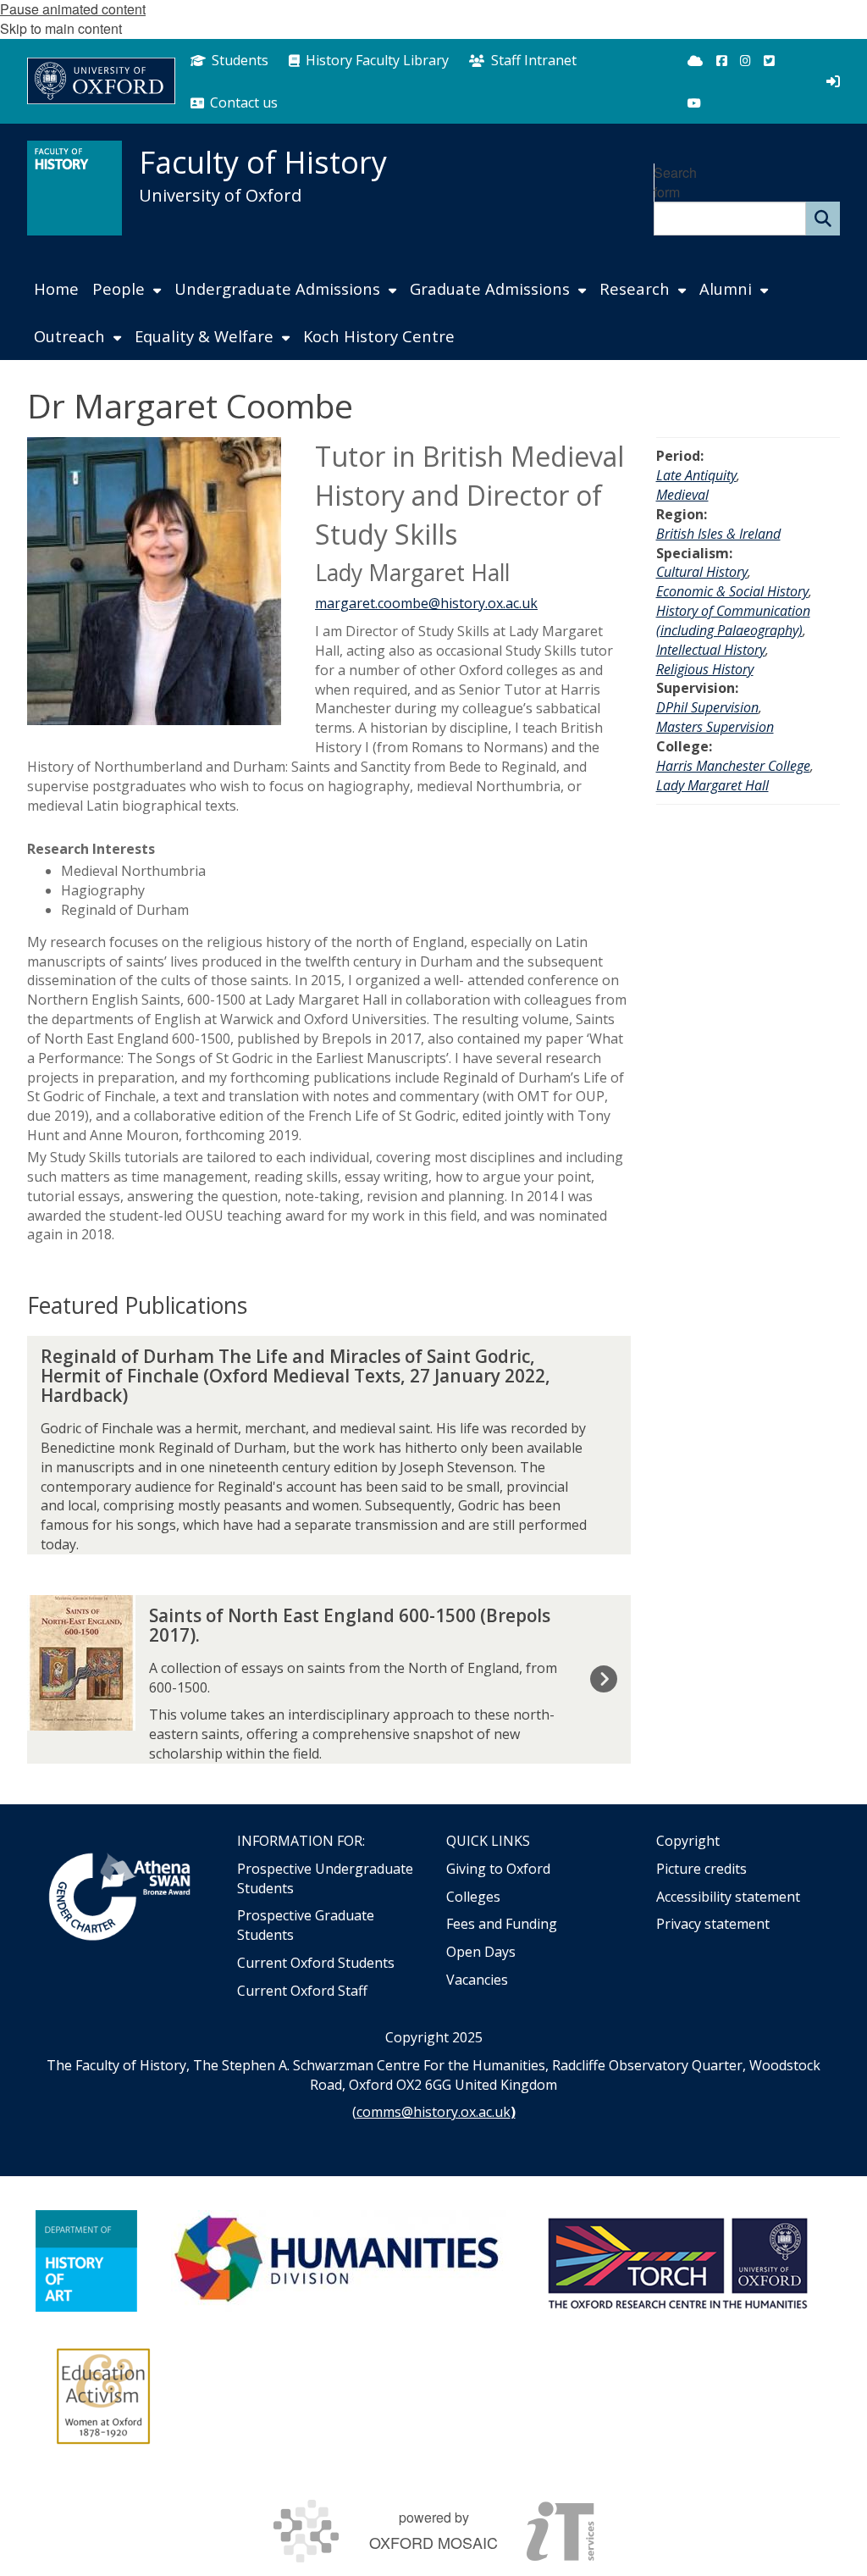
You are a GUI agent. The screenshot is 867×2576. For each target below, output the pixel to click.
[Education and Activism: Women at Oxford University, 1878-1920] (104, 2396)
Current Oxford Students (316, 1963)
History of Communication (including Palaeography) (733, 620)
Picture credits (701, 1869)
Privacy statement (713, 1924)
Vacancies (477, 1980)
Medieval (682, 495)
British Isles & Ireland (718, 534)
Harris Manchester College (733, 766)
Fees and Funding (502, 1924)
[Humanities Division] (339, 2261)
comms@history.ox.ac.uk (433, 2112)
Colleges (473, 1897)
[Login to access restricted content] (833, 81)
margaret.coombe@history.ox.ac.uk (426, 603)
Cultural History (702, 572)
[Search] (823, 219)
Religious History (705, 669)
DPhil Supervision (707, 707)
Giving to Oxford (498, 1869)
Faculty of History (263, 162)
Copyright (688, 1841)
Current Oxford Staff (302, 1991)
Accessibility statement (728, 1897)
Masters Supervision (715, 727)
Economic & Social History (732, 591)
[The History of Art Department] (86, 2261)
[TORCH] (677, 2261)
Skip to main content (61, 28)
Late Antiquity (696, 475)
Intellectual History (711, 650)
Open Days (481, 1952)
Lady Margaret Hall (712, 785)
